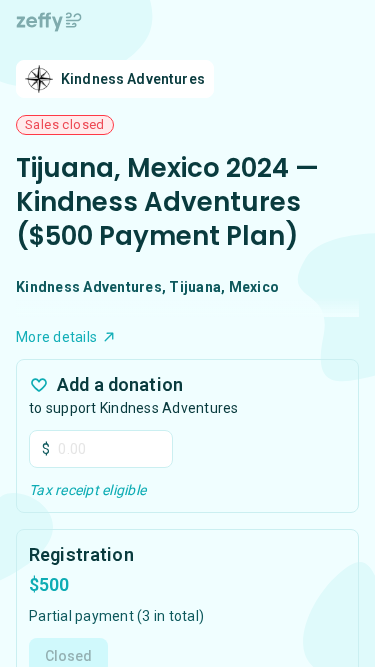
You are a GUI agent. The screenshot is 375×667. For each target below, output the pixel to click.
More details (56, 337)
